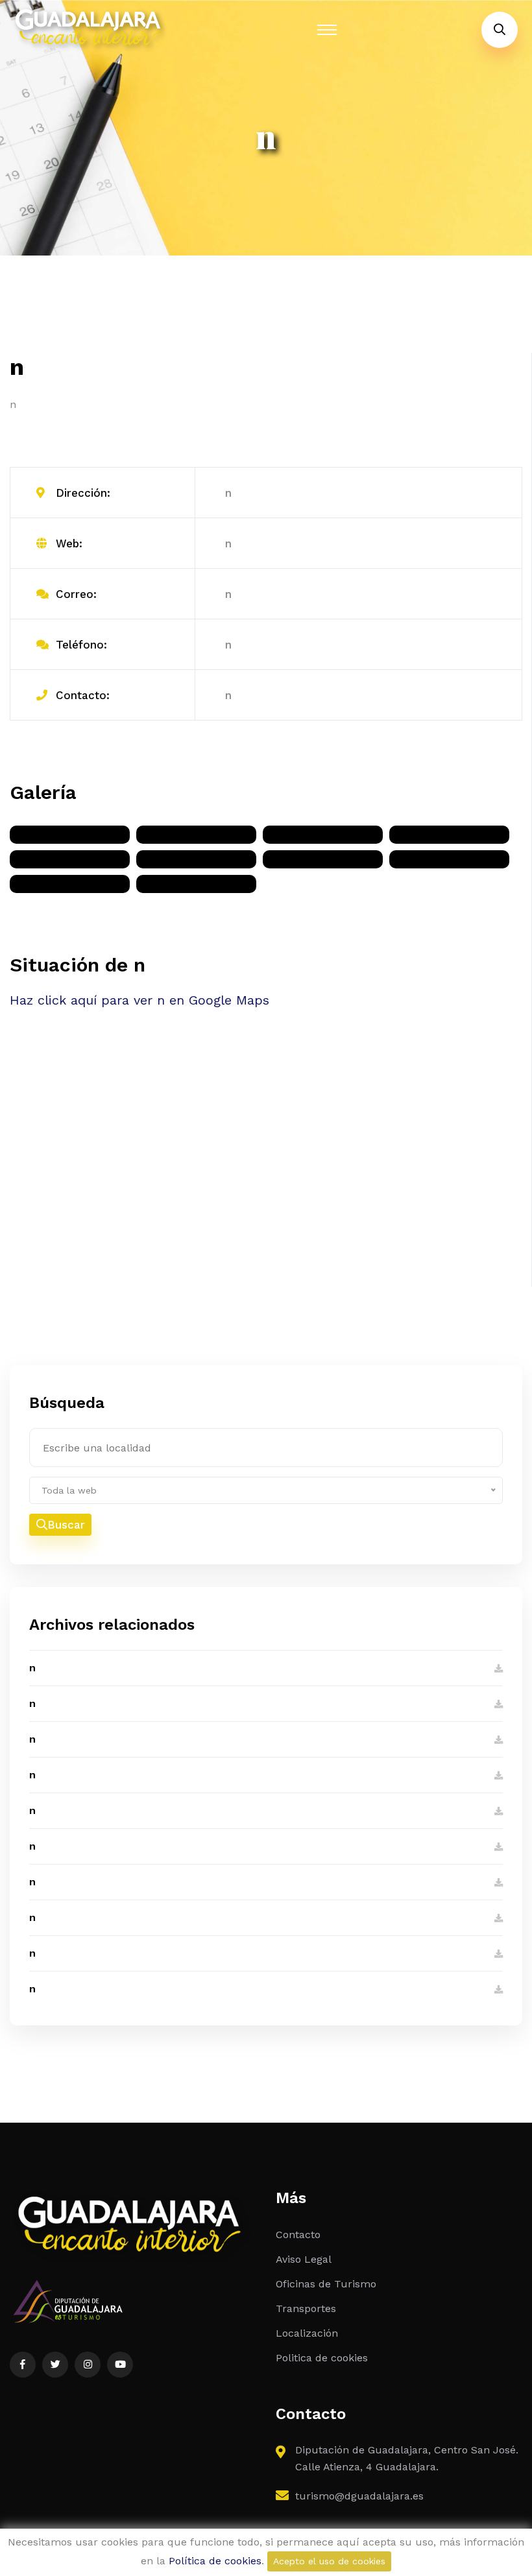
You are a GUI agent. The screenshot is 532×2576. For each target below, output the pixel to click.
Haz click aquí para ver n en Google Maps (139, 1000)
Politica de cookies (322, 2358)
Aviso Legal (304, 2259)
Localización (307, 2333)
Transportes (306, 2308)
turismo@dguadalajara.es (359, 2496)
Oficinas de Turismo (326, 2284)
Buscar (66, 1525)
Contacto (298, 2235)
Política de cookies (215, 2561)
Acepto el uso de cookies (329, 2561)
